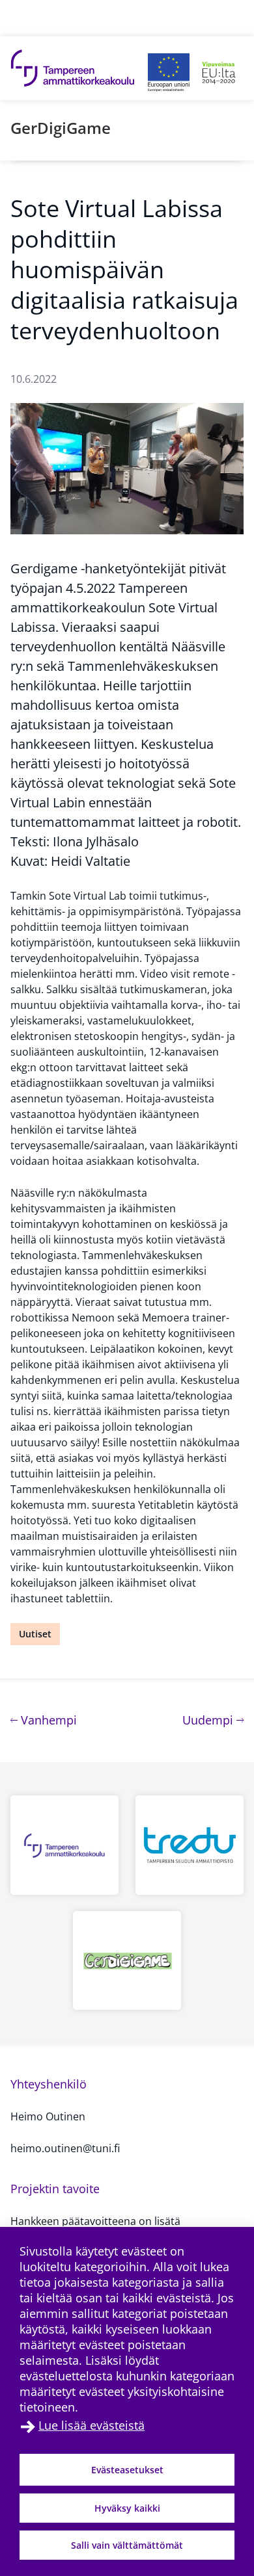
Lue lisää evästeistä (92, 2425)
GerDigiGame (61, 128)
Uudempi (213, 1720)
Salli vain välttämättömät (127, 2545)
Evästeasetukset (127, 2470)
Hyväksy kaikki (127, 2508)
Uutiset (35, 1634)
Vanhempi (47, 1720)
